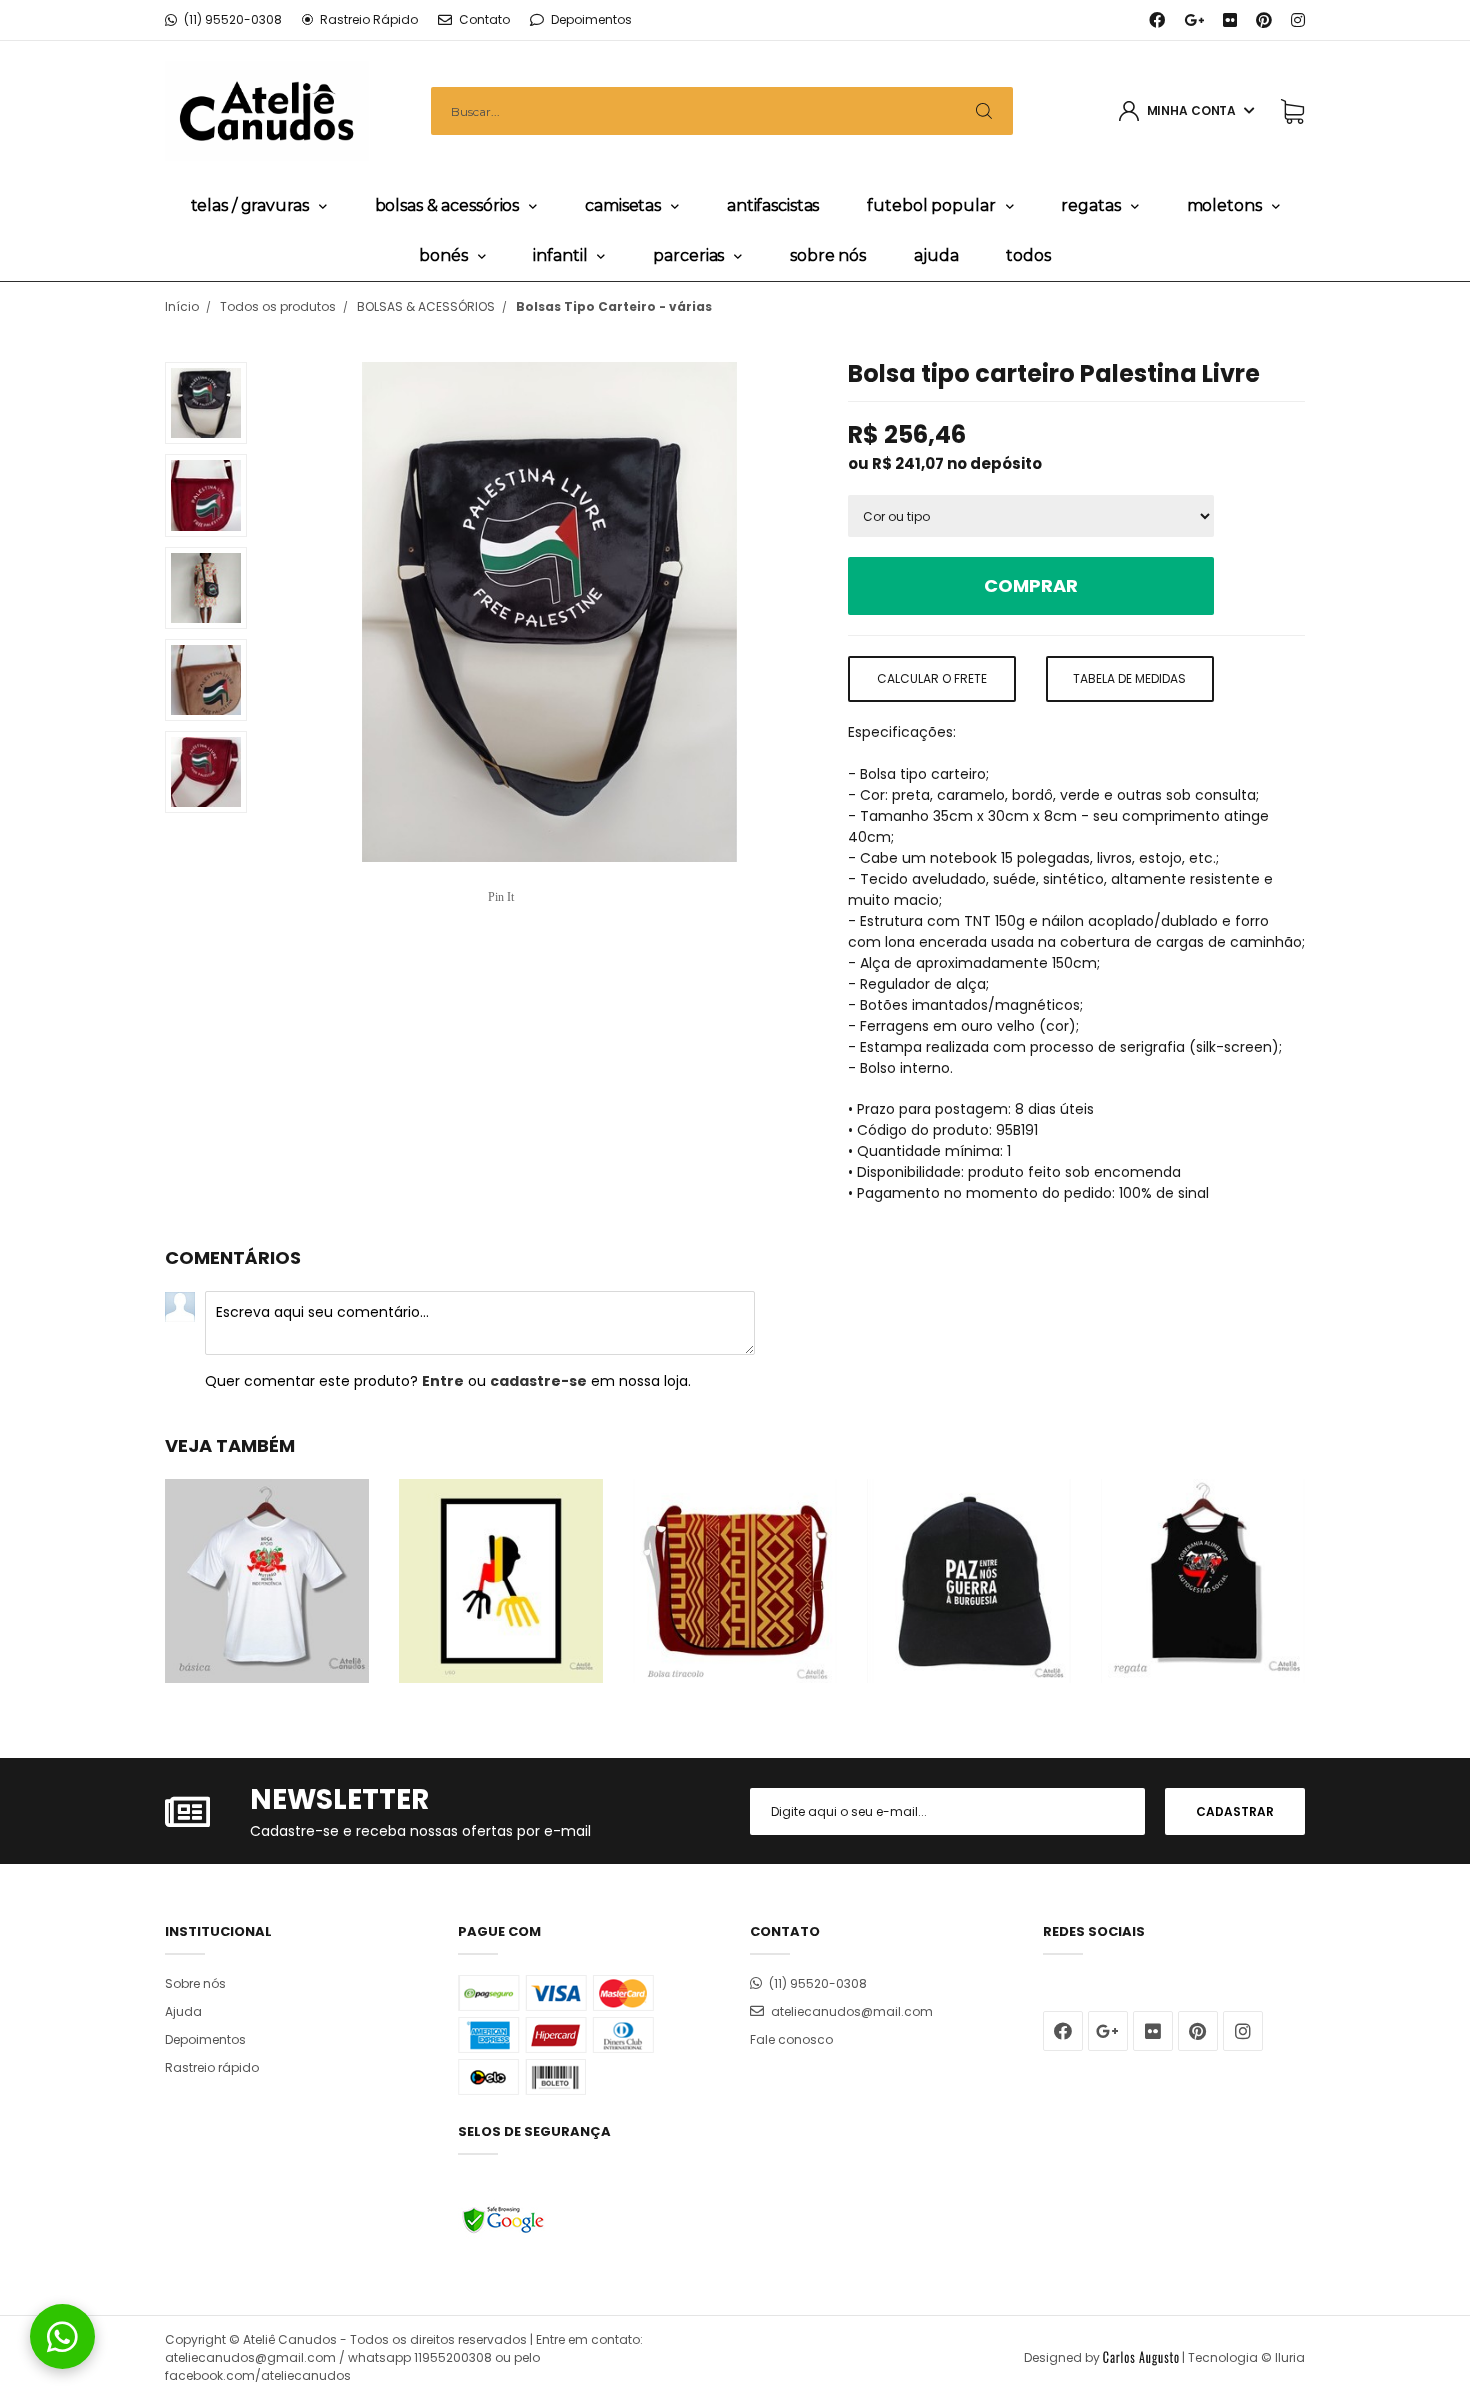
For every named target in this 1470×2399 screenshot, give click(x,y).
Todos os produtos (278, 306)
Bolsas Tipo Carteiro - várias (614, 306)
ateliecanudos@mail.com (852, 2011)
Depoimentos (205, 2039)
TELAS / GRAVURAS (250, 205)
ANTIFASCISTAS (773, 205)
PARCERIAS (688, 255)
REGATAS (1090, 205)
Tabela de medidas (1129, 678)
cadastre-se (538, 1381)
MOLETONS (1224, 205)
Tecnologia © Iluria (1246, 2357)
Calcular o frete (932, 678)
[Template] (1141, 2357)
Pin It (501, 897)
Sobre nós (828, 255)
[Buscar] (984, 111)
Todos (1028, 255)
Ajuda (936, 255)
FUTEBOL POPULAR (931, 205)
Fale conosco (791, 2039)
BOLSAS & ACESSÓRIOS (447, 205)
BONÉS (443, 255)
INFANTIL (560, 255)
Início (182, 306)
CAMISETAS (623, 205)
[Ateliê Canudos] (267, 110)
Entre (443, 1381)
